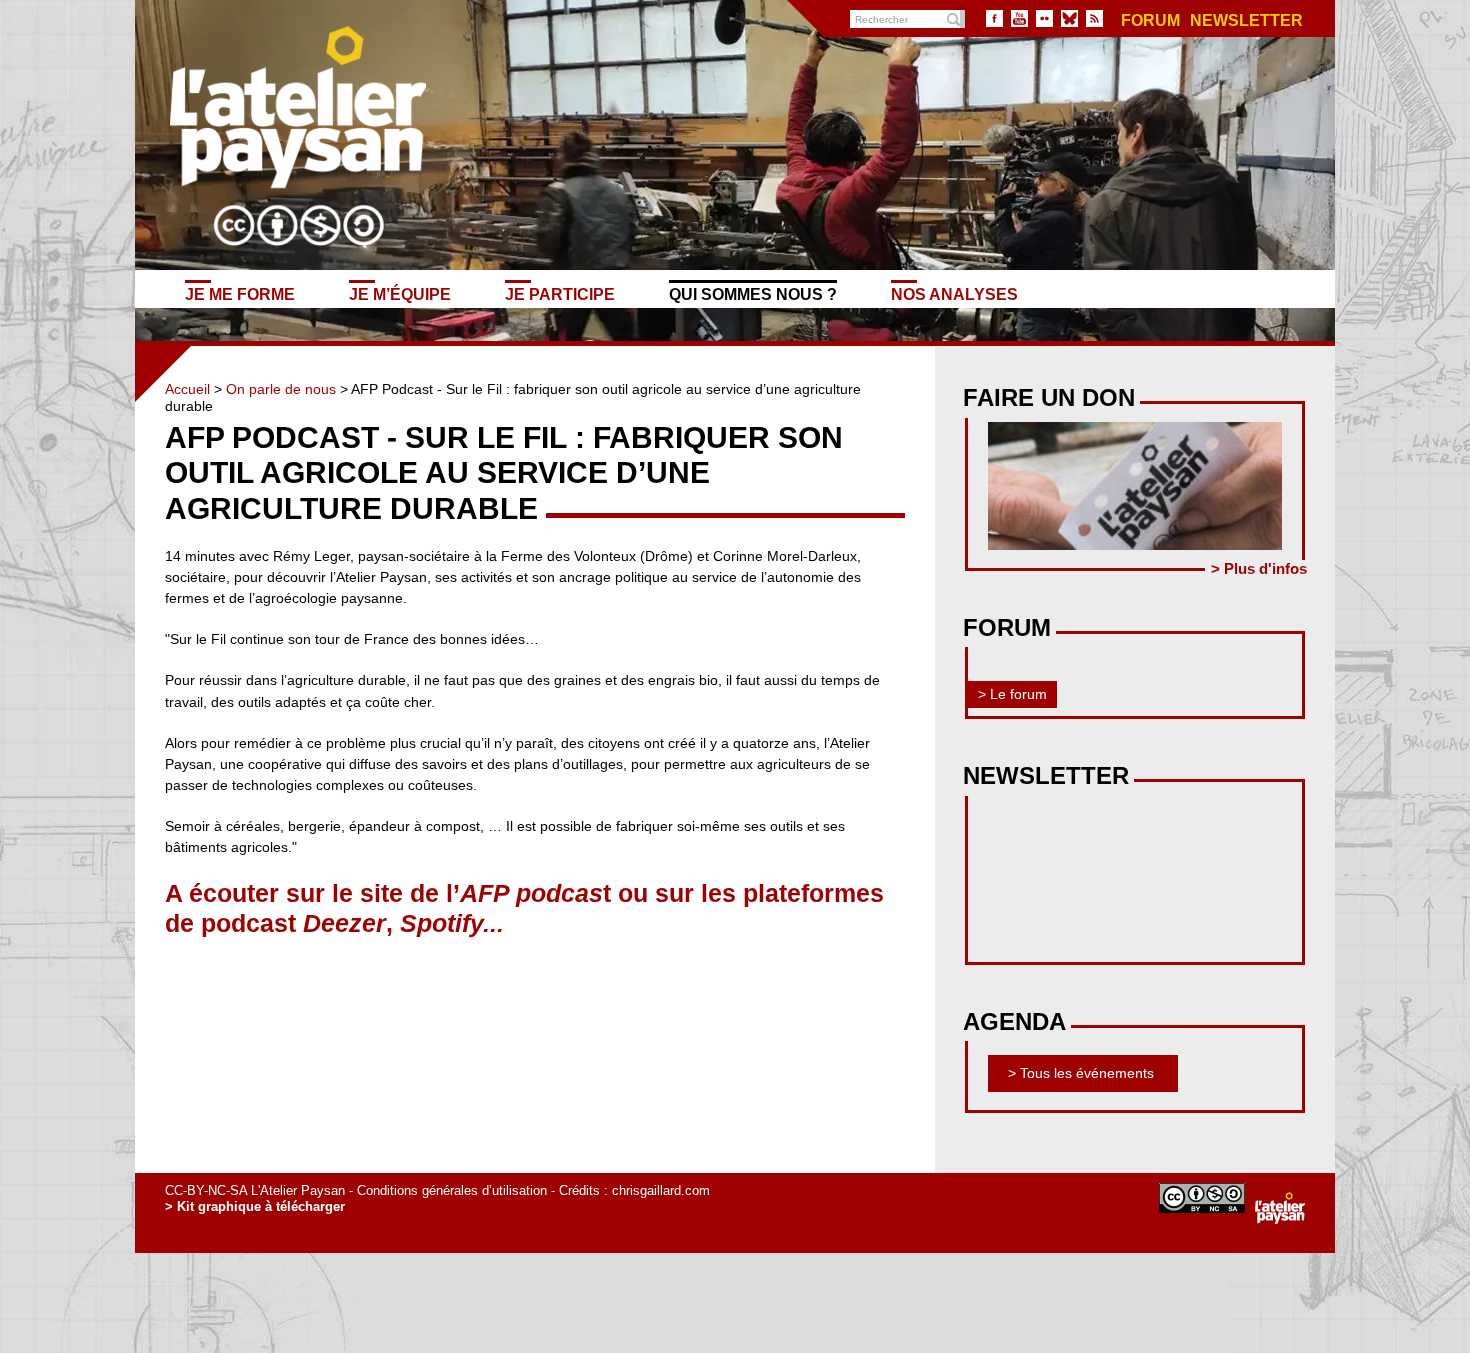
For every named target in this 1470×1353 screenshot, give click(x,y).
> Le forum (1012, 694)
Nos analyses (954, 294)
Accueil (187, 389)
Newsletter (1246, 21)
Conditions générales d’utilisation (452, 1190)
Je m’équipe (400, 294)
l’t (528, 893)
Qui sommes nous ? (753, 294)
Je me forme (240, 294)
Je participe (560, 294)
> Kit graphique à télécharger (255, 1206)
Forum (1150, 21)
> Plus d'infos (1259, 568)
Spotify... (452, 923)
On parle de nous (281, 389)
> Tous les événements (1081, 1073)
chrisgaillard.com (661, 1190)
